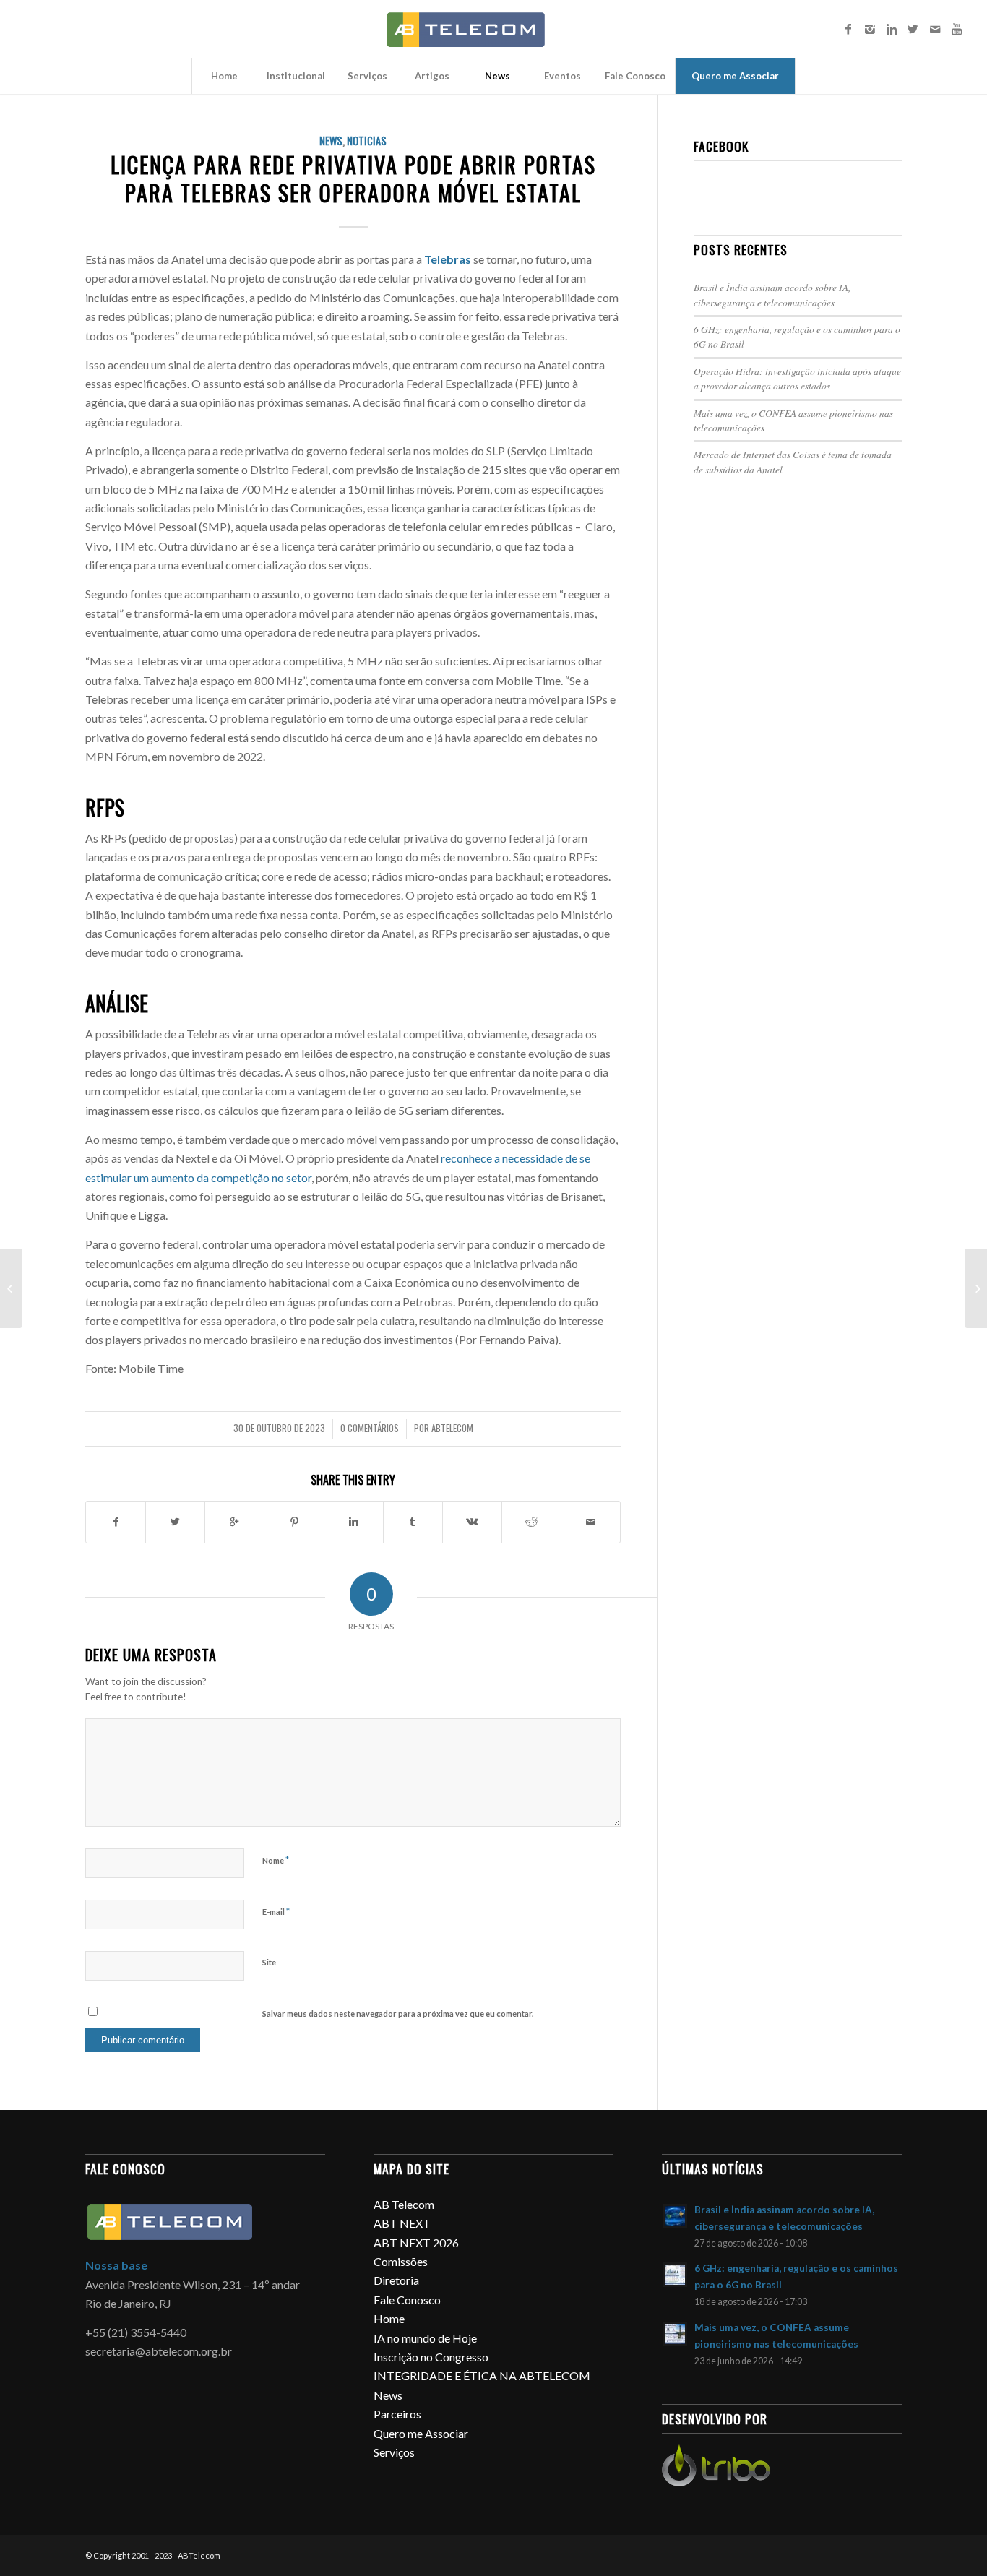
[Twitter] (913, 29)
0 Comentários (370, 1428)
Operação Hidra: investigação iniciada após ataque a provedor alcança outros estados (797, 378)
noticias (367, 141)
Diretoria (396, 2280)
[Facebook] (848, 29)
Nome (276, 1860)
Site (269, 1962)
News (331, 141)
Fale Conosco (407, 2300)
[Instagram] (870, 29)
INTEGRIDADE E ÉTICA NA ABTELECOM (482, 2375)
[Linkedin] (892, 29)
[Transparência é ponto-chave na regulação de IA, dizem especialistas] (976, 1288)
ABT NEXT (402, 2223)
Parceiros (397, 2414)
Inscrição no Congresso (431, 2357)
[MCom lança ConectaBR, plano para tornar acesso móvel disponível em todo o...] (11, 1288)
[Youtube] (957, 29)
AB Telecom (404, 2204)
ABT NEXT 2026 (416, 2243)
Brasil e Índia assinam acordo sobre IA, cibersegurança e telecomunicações (772, 294)
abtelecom (452, 1428)
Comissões (401, 2261)
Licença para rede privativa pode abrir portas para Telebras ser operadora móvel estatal (353, 178)
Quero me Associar (421, 2433)
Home (389, 2318)
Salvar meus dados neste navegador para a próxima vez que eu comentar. (398, 2013)
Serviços (394, 2452)
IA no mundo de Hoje (425, 2338)
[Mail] (935, 29)
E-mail (276, 1911)
